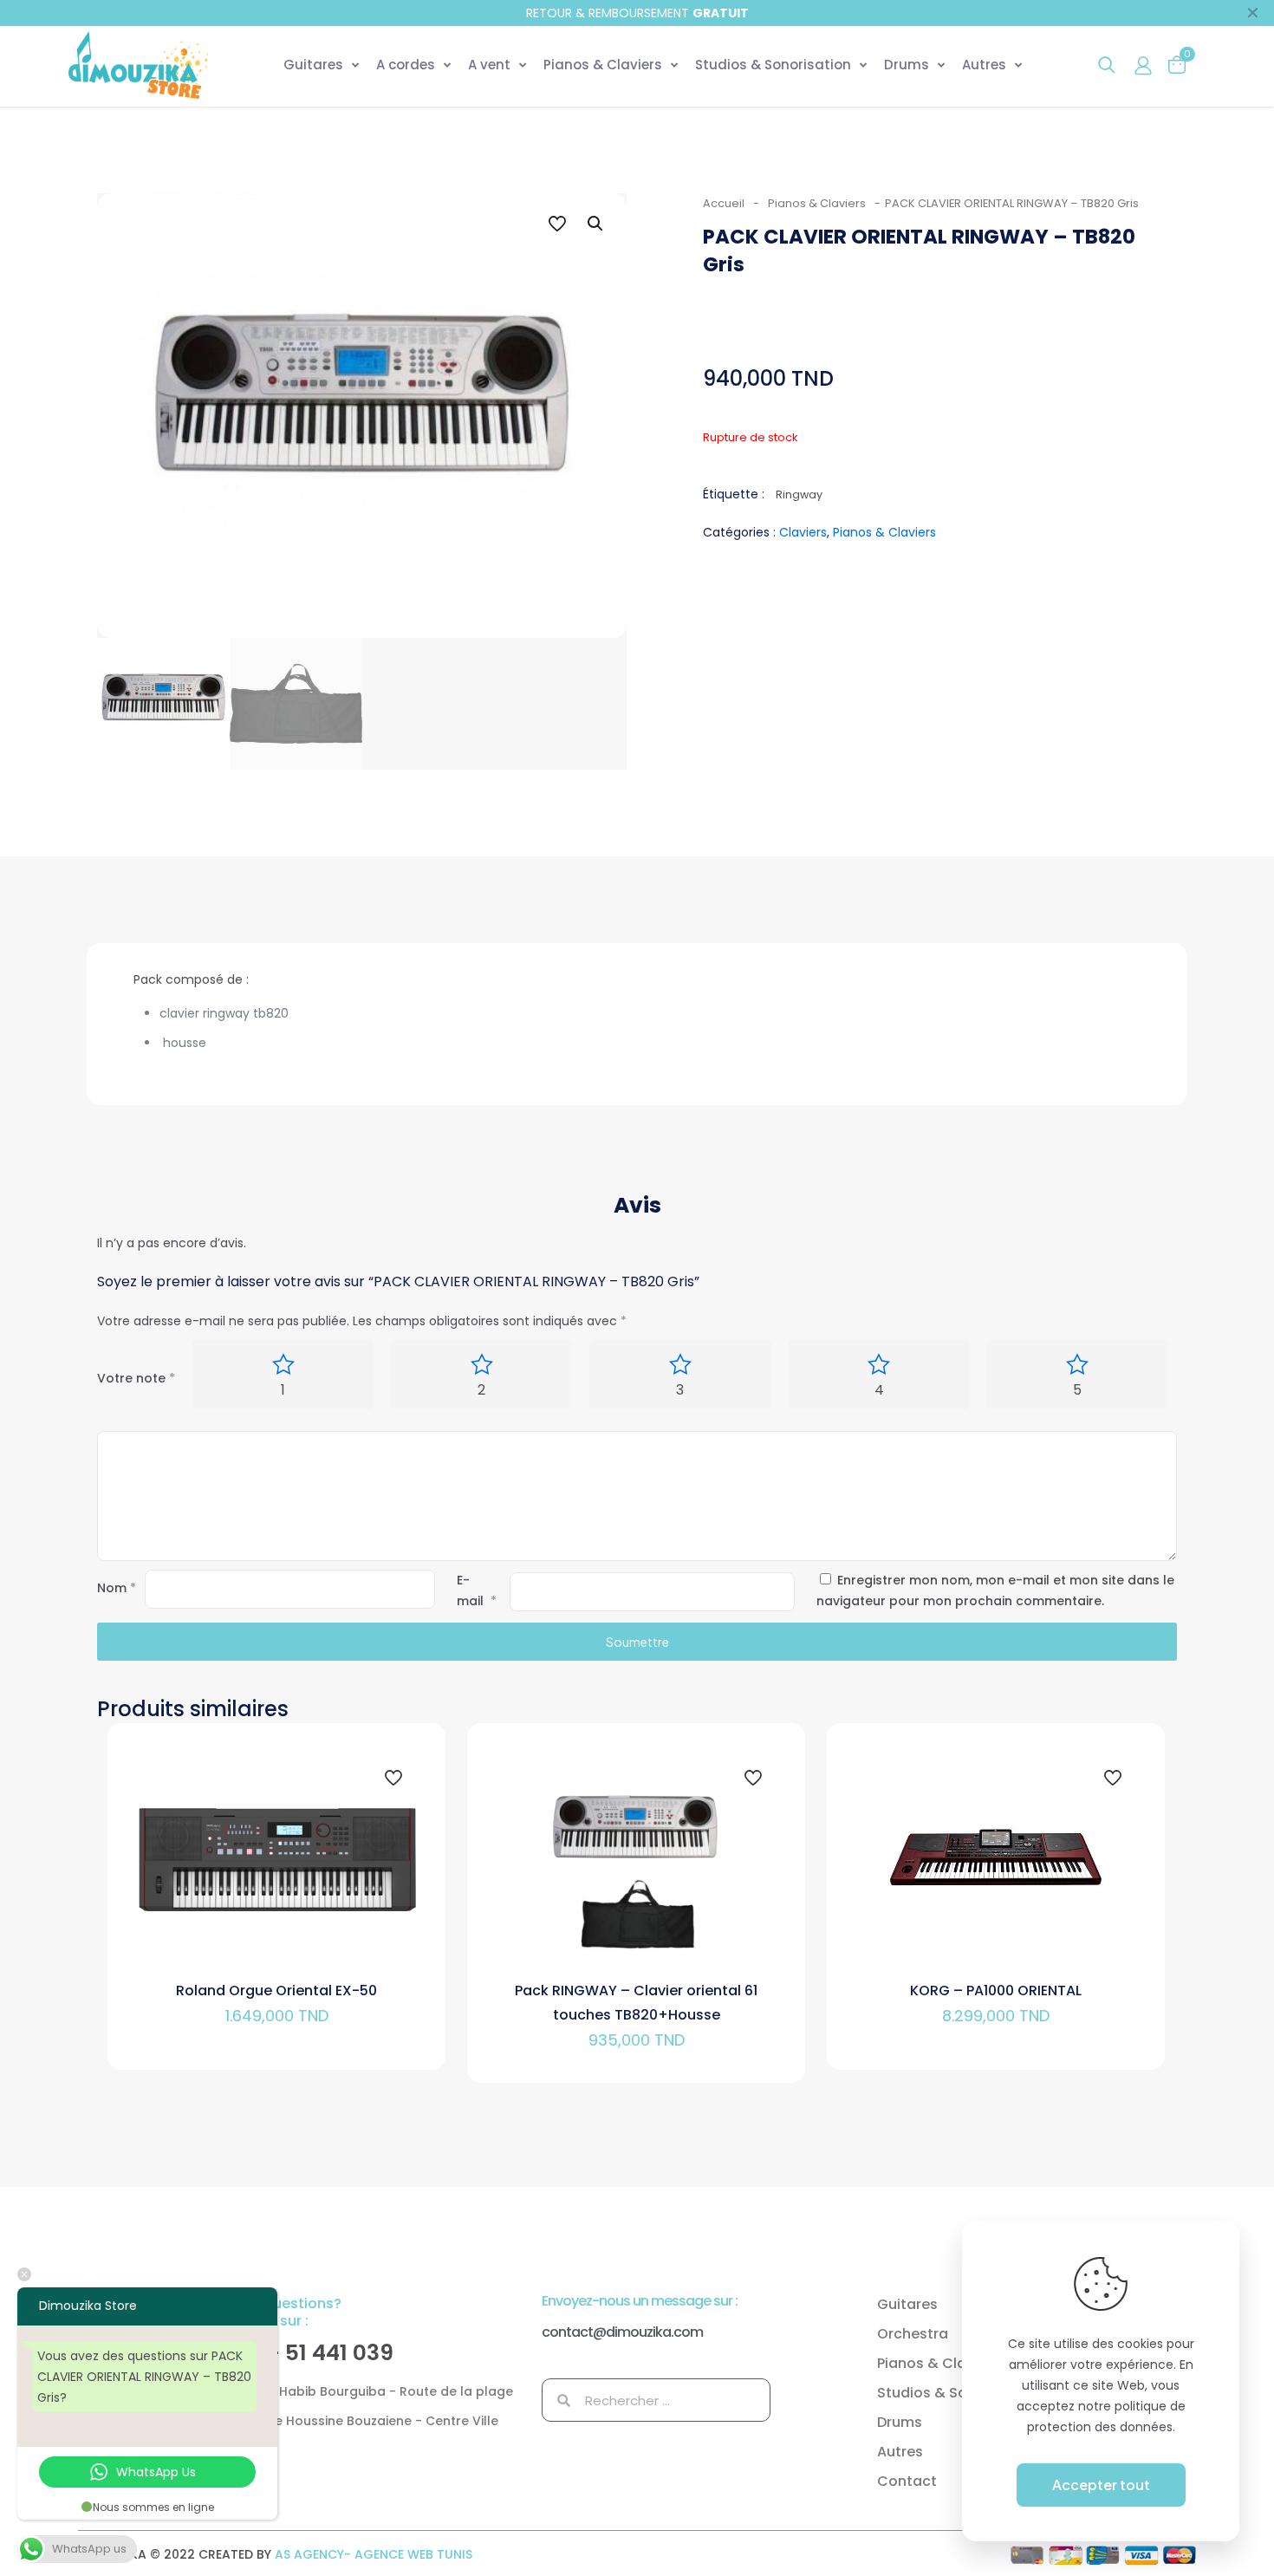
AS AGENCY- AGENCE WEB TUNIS (374, 2554)
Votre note (136, 1378)
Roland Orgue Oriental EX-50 (276, 1991)
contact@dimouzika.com (622, 2332)
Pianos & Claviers (817, 203)
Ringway (799, 494)
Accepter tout (1101, 2485)
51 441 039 (339, 2353)
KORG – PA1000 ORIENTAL (996, 1991)
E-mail (477, 1590)
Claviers (803, 532)
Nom (117, 1588)
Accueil (724, 203)
